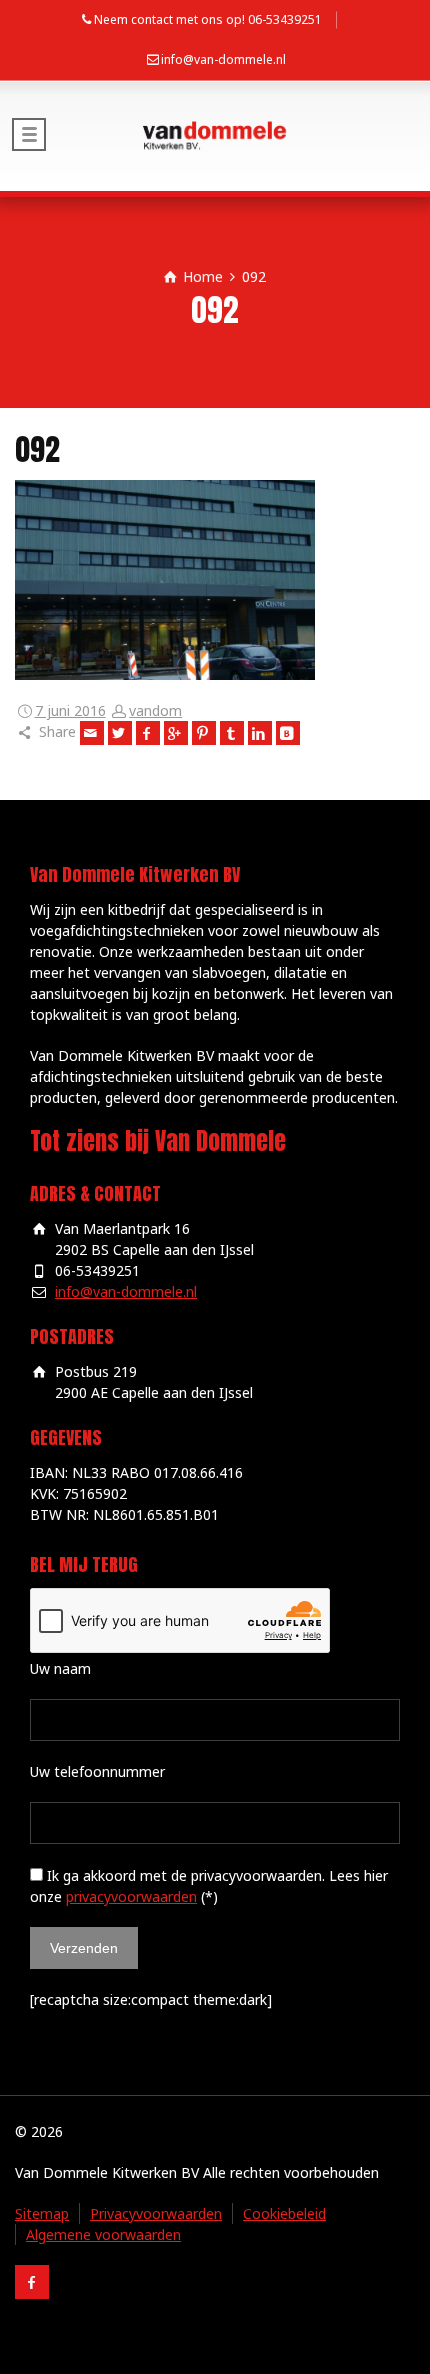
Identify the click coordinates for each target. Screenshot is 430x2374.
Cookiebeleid (284, 2213)
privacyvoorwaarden (131, 1896)
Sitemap (42, 2213)
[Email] (92, 733)
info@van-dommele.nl (223, 59)
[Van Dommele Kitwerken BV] (215, 136)
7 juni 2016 (70, 710)
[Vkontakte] (288, 733)
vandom (155, 710)
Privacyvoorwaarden (156, 2213)
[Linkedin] (260, 733)
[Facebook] (148, 733)
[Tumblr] (232, 733)
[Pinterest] (204, 733)
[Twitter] (120, 733)
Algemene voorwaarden (103, 2234)
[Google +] (176, 733)
